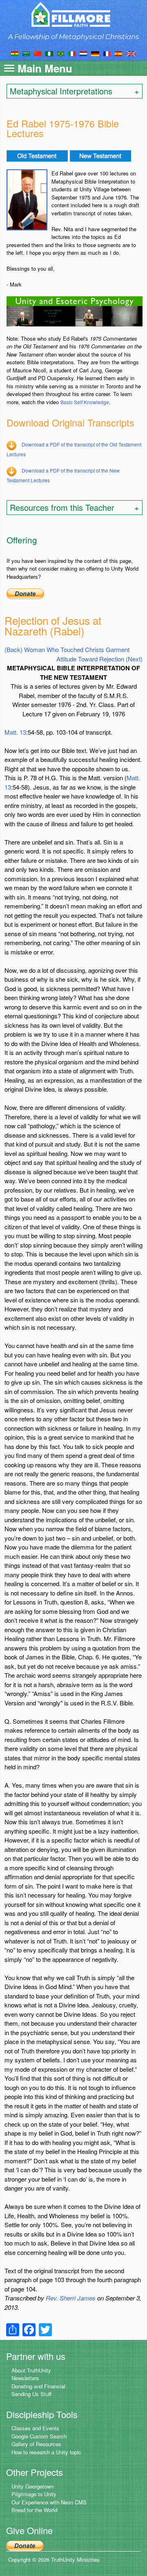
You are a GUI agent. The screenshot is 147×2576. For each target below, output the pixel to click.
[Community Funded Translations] (131, 53)
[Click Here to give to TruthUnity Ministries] (25, 2545)
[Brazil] (61, 53)
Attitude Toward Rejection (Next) (99, 659)
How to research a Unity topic (46, 2452)
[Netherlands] (83, 53)
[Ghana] (15, 53)
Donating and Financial (38, 2386)
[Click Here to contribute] (25, 593)
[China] (38, 53)
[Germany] (95, 53)
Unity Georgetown (32, 2486)
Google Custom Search (39, 2436)
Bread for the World (34, 2510)
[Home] (74, 14)
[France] (107, 53)
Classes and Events (35, 2428)
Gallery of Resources (36, 2444)
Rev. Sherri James (71, 2298)
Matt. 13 (15, 732)
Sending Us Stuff (31, 2394)
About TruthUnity (31, 2370)
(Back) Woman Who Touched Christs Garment (67, 649)
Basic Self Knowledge (85, 402)
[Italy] (72, 53)
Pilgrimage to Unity (34, 2494)
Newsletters (25, 2378)
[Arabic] (26, 53)
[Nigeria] (49, 53)
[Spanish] (118, 53)
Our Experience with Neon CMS (49, 2502)
